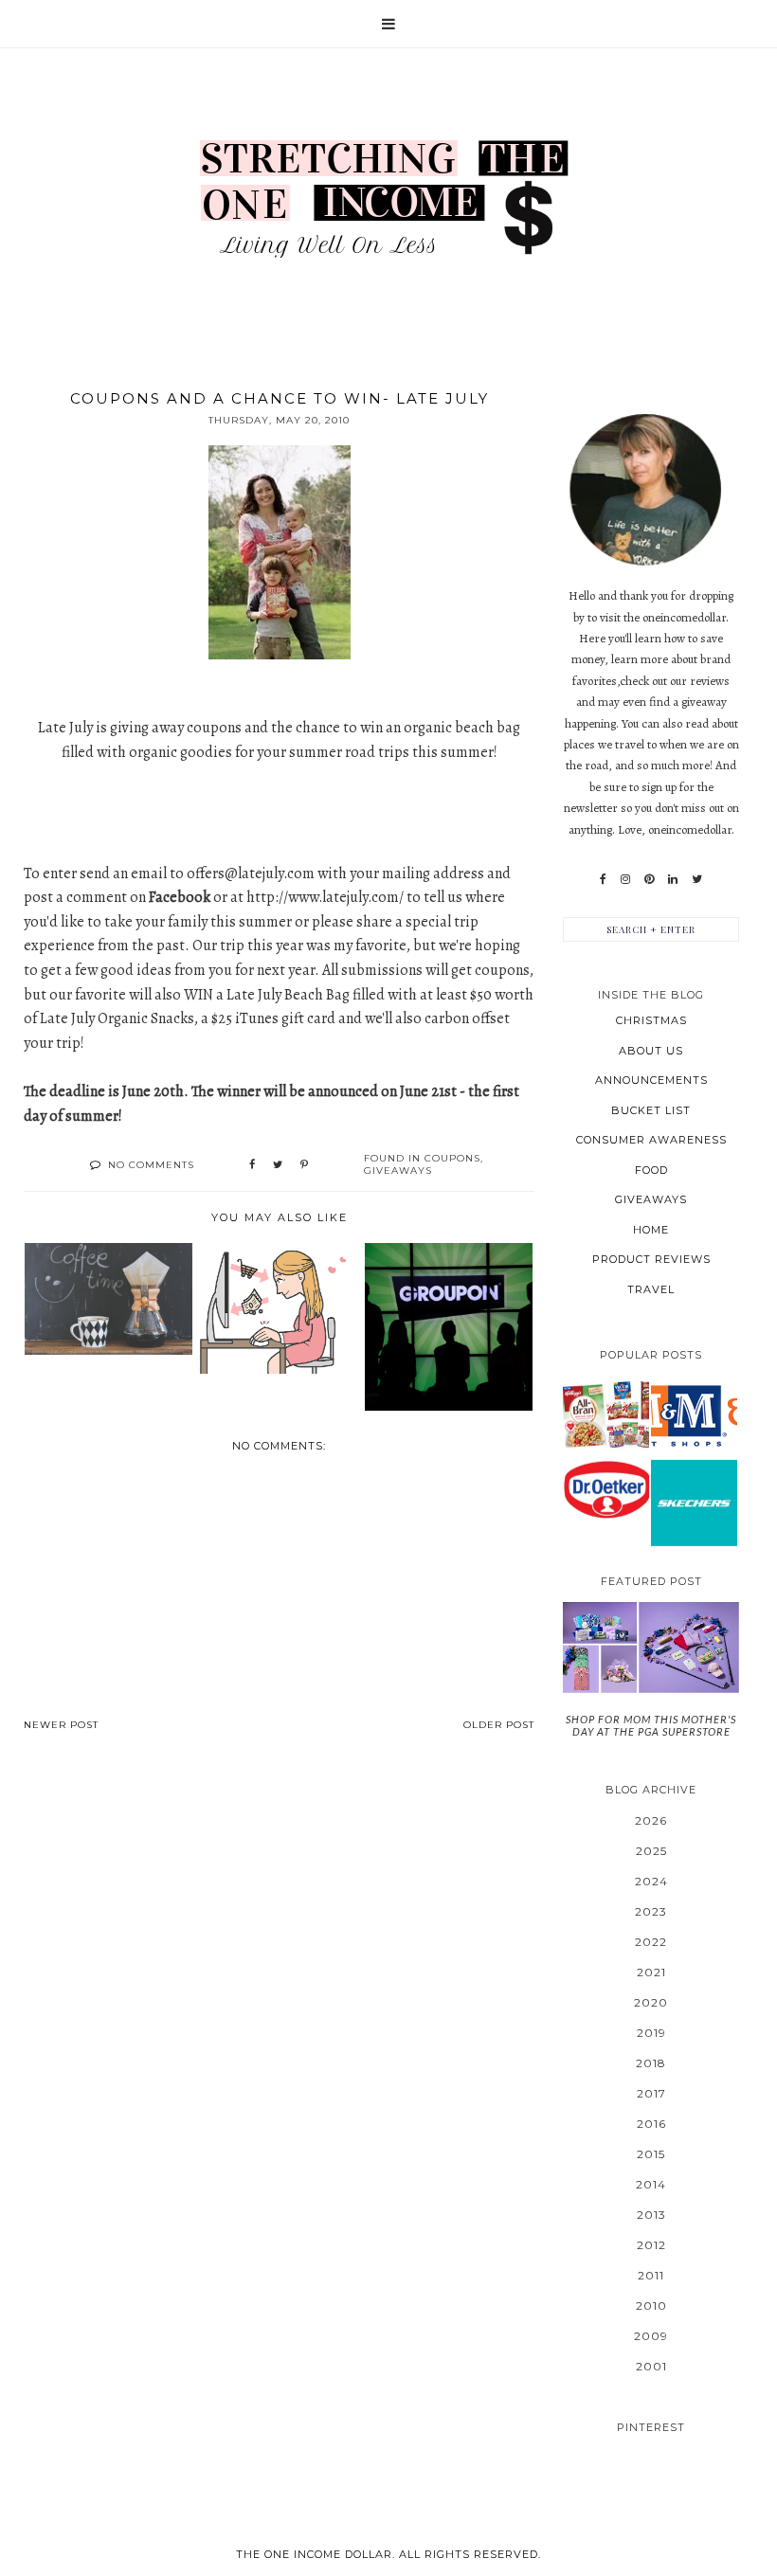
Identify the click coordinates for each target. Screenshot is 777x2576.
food (651, 1170)
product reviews (651, 1259)
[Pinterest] (649, 879)
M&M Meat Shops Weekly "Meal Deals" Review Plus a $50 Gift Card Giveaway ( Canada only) (695, 1414)
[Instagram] (625, 879)
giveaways (398, 1171)
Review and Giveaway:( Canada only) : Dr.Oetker (606, 1488)
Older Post (499, 1725)
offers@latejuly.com (251, 874)
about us (651, 1051)
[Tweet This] (278, 1165)
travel (651, 1289)
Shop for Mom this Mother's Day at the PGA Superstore (651, 1725)
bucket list (651, 1110)
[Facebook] (603, 879)
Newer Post (61, 1725)
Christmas (651, 1020)
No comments (151, 1165)
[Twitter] (697, 879)
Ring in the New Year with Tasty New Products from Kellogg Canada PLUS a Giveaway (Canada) (606, 1414)
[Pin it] (304, 1165)
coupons (452, 1158)
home (651, 1230)
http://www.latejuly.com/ (325, 897)
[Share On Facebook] (252, 1165)
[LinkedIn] (673, 879)
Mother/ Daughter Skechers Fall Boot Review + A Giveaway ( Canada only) (695, 1502)
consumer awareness (651, 1140)
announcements (651, 1080)
